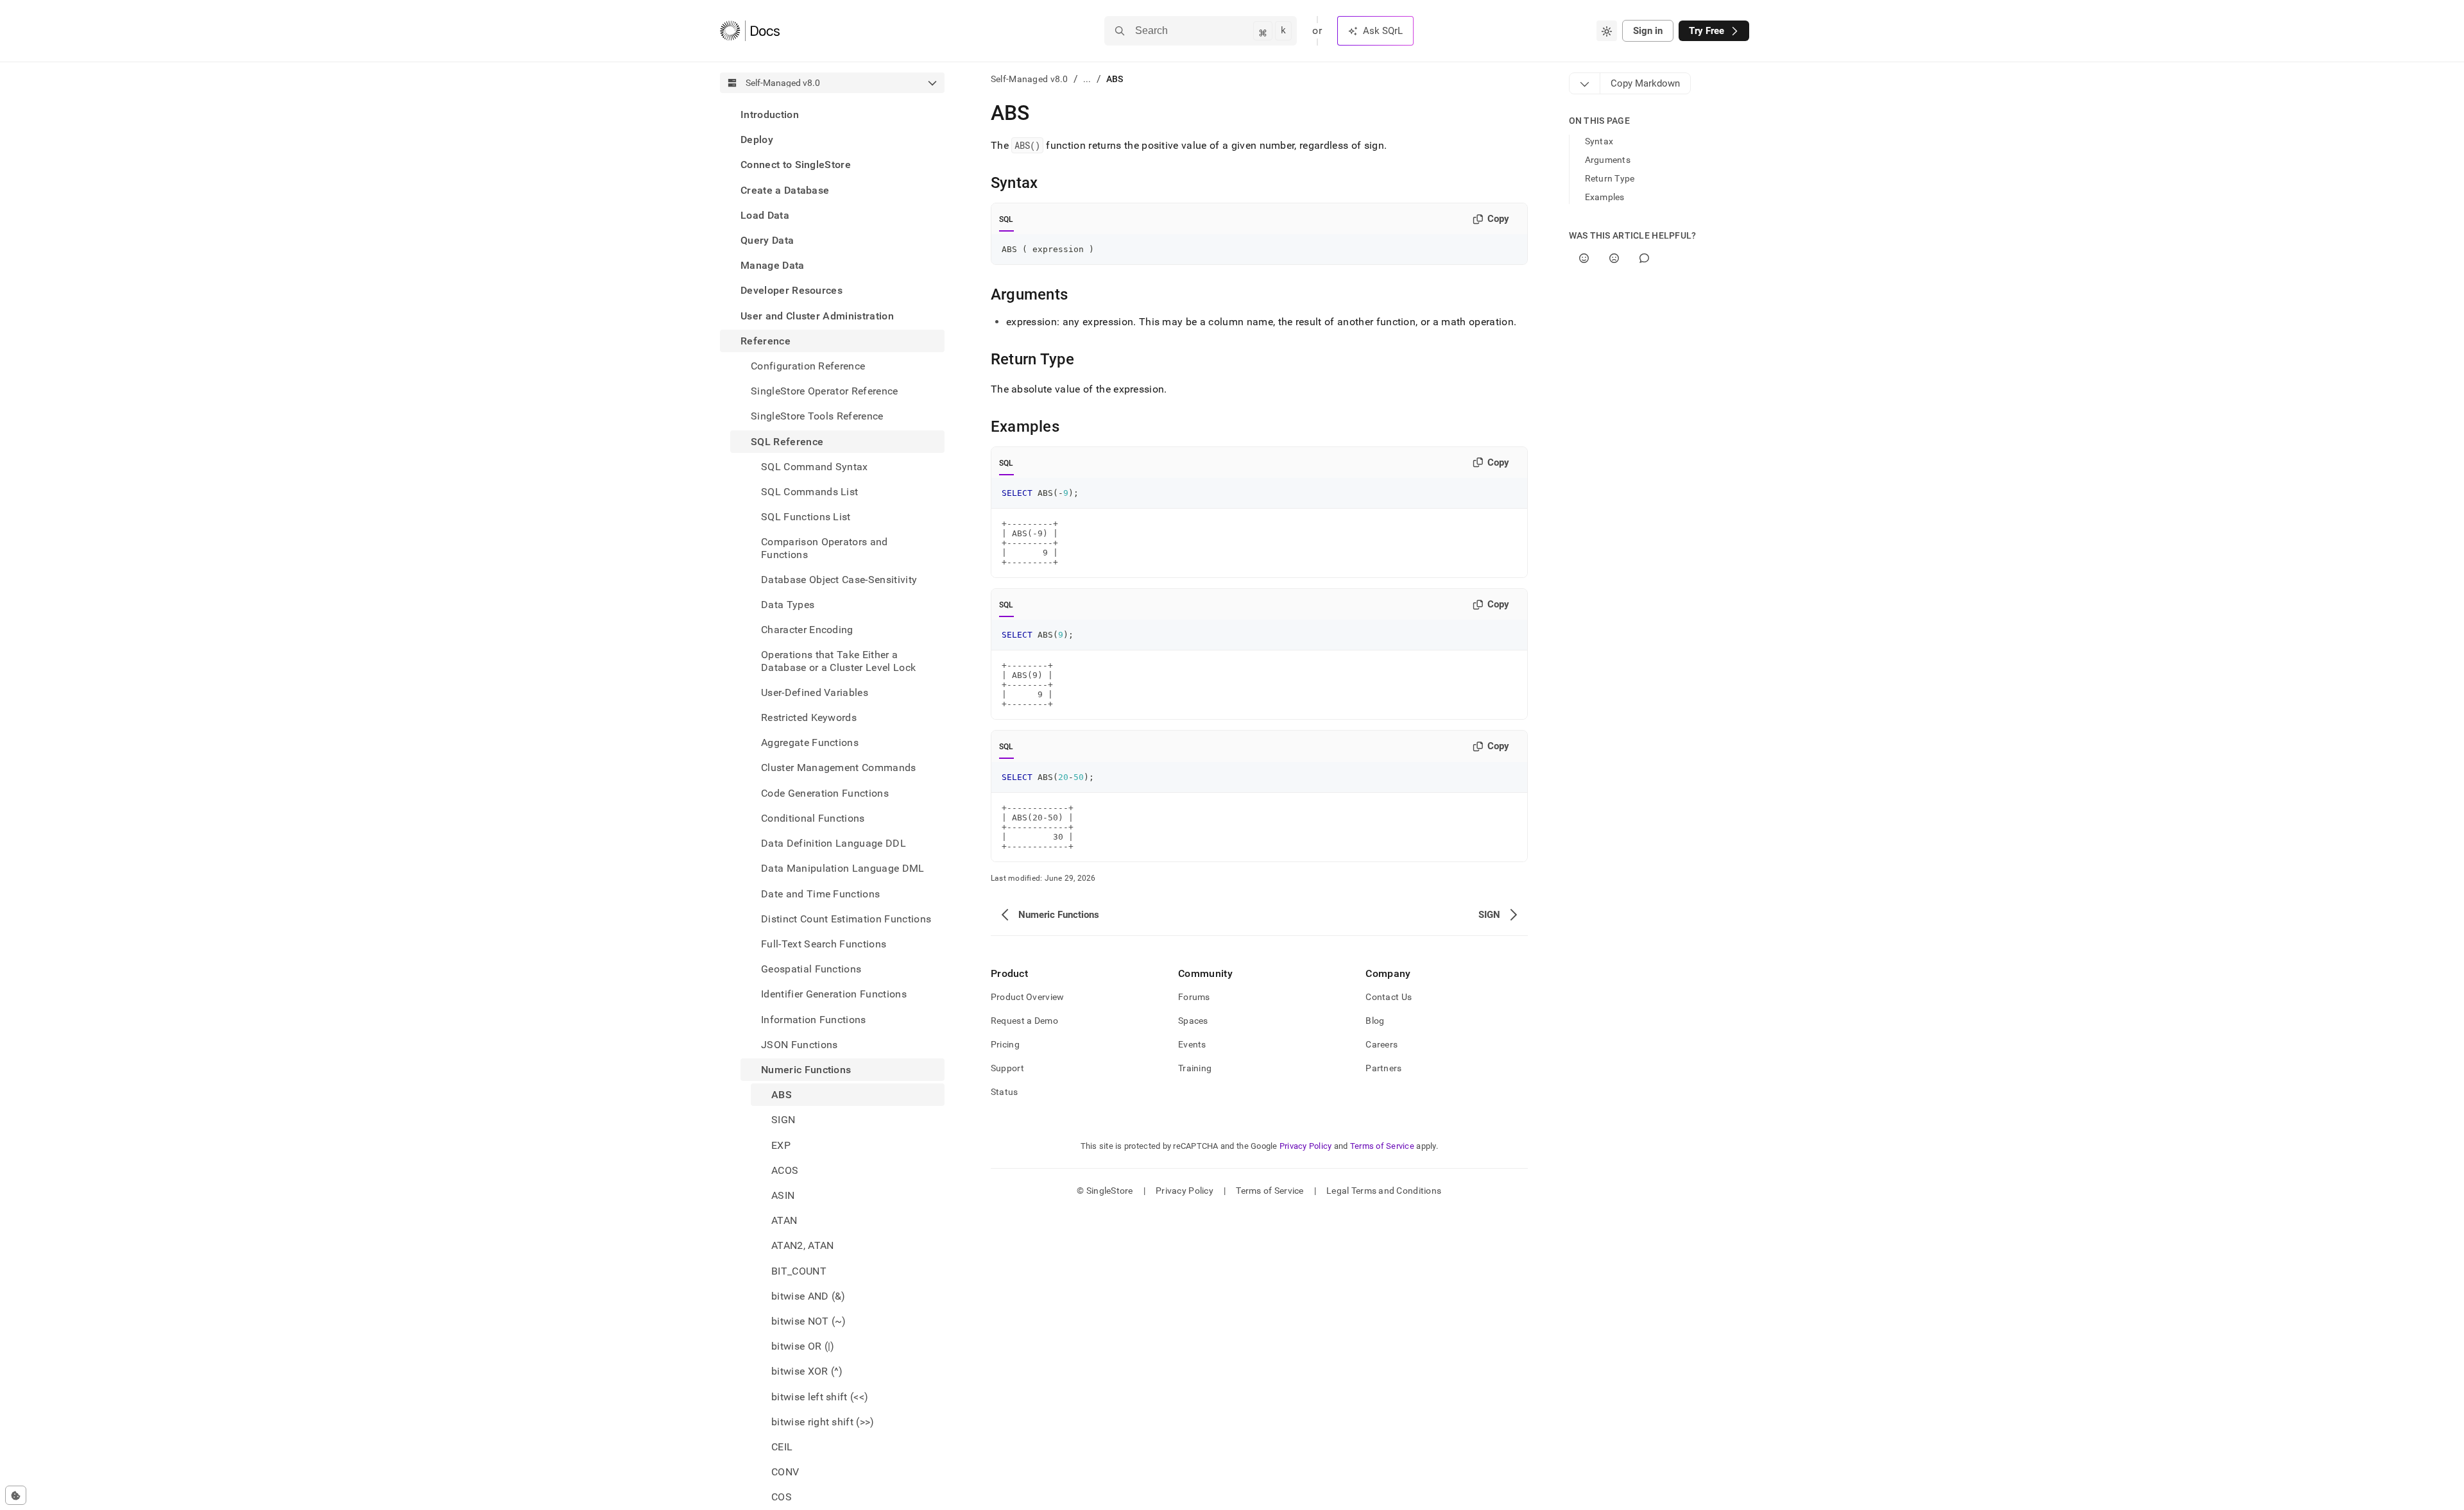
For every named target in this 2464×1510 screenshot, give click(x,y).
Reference (766, 341)
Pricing (1005, 1044)
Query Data (767, 240)
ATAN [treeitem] (784, 1220)
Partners (1383, 1068)
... (1087, 79)
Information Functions (814, 1020)
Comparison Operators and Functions (825, 548)
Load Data (765, 215)
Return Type (1610, 178)
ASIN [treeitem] (783, 1195)
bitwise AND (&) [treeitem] (809, 1296)
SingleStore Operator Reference (825, 391)
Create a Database (785, 190)
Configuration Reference (808, 366)
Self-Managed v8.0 (1030, 79)
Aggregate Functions (810, 742)
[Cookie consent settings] (16, 1495)
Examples (1605, 197)
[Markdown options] (1585, 83)
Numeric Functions (806, 1070)
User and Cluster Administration (817, 316)
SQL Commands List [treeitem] (809, 492)
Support (1007, 1068)
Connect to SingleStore (796, 165)
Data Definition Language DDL (834, 843)
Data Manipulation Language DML (843, 868)
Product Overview (1027, 997)
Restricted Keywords (809, 717)
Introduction (770, 115)
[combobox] (1607, 31)
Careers (1382, 1044)
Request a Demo (1024, 1021)
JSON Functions (799, 1045)
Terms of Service (1382, 1146)
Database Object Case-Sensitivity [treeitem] (839, 580)
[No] (1614, 258)
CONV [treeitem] (785, 1472)
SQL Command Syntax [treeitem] (815, 467)
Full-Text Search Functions (824, 944)
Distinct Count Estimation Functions (846, 919)
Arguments (1608, 160)
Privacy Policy (1306, 1146)
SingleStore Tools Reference (817, 416)
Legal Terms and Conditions (1384, 1191)
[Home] (750, 31)
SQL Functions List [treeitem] (806, 517)
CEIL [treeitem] (782, 1447)
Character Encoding (807, 630)
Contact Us (1389, 997)
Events (1192, 1044)
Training (1195, 1068)
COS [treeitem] (782, 1497)
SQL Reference (787, 442)
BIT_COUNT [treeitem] (799, 1271)
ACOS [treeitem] (785, 1170)
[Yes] (1584, 258)
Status (1005, 1092)
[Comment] (1644, 258)
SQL (1006, 219)
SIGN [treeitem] (783, 1120)
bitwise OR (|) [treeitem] (803, 1346)
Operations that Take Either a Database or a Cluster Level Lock (838, 661)
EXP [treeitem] (781, 1145)
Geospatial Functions (811, 969)
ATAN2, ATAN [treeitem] (803, 1245)
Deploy (757, 140)
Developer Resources (791, 290)
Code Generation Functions (825, 793)
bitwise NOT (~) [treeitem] (809, 1321)
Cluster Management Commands (839, 768)
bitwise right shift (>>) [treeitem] (823, 1422)
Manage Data (773, 265)
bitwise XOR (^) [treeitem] (807, 1371)
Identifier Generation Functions (834, 994)
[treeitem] (832, 115)
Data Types (788, 605)
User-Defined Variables (815, 692)
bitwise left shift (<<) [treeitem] (820, 1397)
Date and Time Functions (820, 894)
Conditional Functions (813, 818)
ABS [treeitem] (782, 1095)
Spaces (1193, 1021)
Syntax (1599, 141)
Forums (1194, 997)
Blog (1375, 1021)
